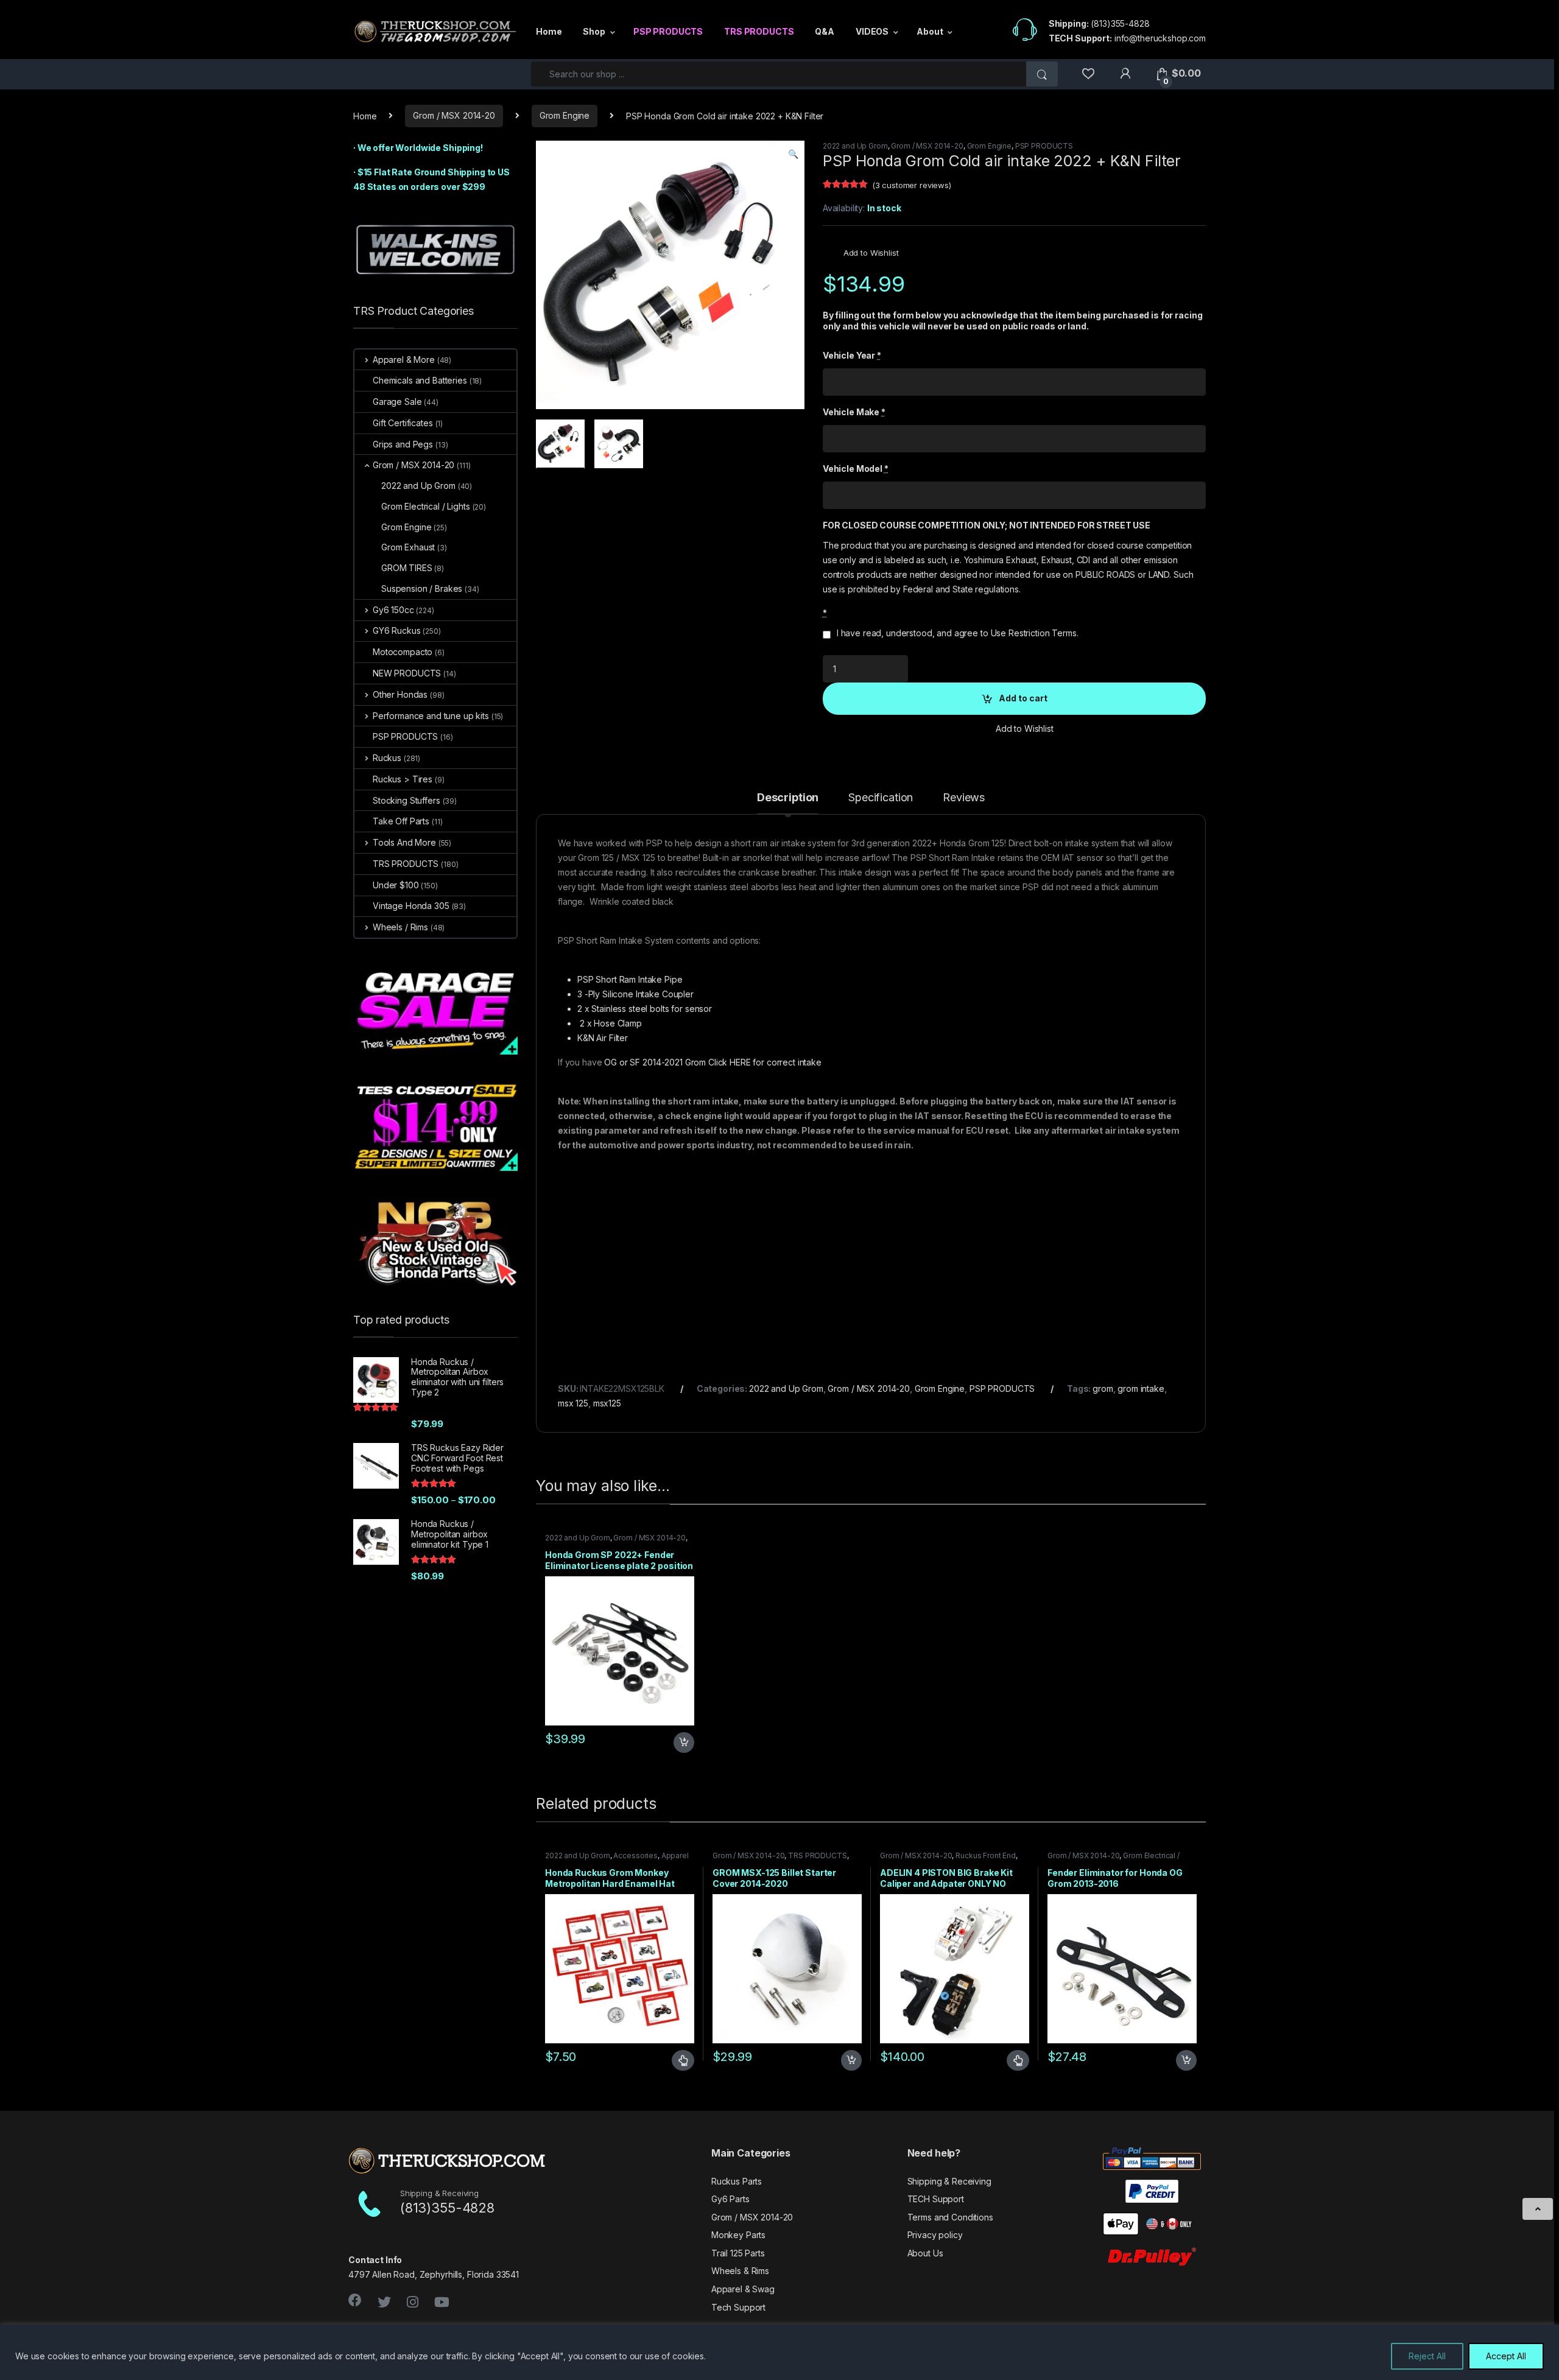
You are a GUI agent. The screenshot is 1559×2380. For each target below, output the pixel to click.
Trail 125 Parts (738, 2253)
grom (1103, 1388)
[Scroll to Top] (1538, 2209)
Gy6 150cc (393, 610)
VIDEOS (872, 31)
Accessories (635, 1855)
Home (549, 31)
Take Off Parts (401, 821)
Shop (594, 31)
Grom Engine (565, 115)
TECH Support (936, 2199)
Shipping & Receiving (949, 2181)
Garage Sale (397, 402)
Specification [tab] (881, 798)
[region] (779, 2352)
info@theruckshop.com (1160, 38)
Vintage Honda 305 (411, 906)
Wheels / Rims (400, 927)
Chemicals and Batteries (420, 380)
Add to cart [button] (684, 1743)
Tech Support (738, 2307)
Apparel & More (404, 360)
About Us (925, 2253)
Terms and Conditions (950, 2217)
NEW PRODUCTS (407, 673)
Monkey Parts (738, 2235)
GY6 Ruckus (396, 630)
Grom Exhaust (408, 547)
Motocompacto (403, 652)
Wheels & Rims (740, 2271)
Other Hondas (400, 694)
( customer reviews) (912, 185)
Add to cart (1023, 698)
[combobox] (779, 74)
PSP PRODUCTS (668, 31)
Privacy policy (935, 2235)
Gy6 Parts (730, 2199)
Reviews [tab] (964, 798)
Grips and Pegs (403, 444)
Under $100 (396, 885)
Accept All (1506, 2356)
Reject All (1427, 2356)
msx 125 (573, 1403)
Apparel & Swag (743, 2289)
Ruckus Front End (986, 1855)
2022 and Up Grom (855, 146)
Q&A (825, 31)
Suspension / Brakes (422, 588)
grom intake (1141, 1388)
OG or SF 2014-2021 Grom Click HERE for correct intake (711, 1062)
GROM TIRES (407, 568)
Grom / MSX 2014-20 (454, 115)
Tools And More (404, 842)
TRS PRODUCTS (759, 31)
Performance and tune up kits (431, 716)
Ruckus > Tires (403, 779)
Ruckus (387, 758)
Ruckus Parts (737, 2181)
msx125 (607, 1403)
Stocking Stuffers (406, 800)
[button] (793, 154)
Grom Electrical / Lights (426, 506)
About (930, 31)
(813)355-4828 (1120, 23)
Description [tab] (788, 798)
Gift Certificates (403, 423)
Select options (678, 2060)
